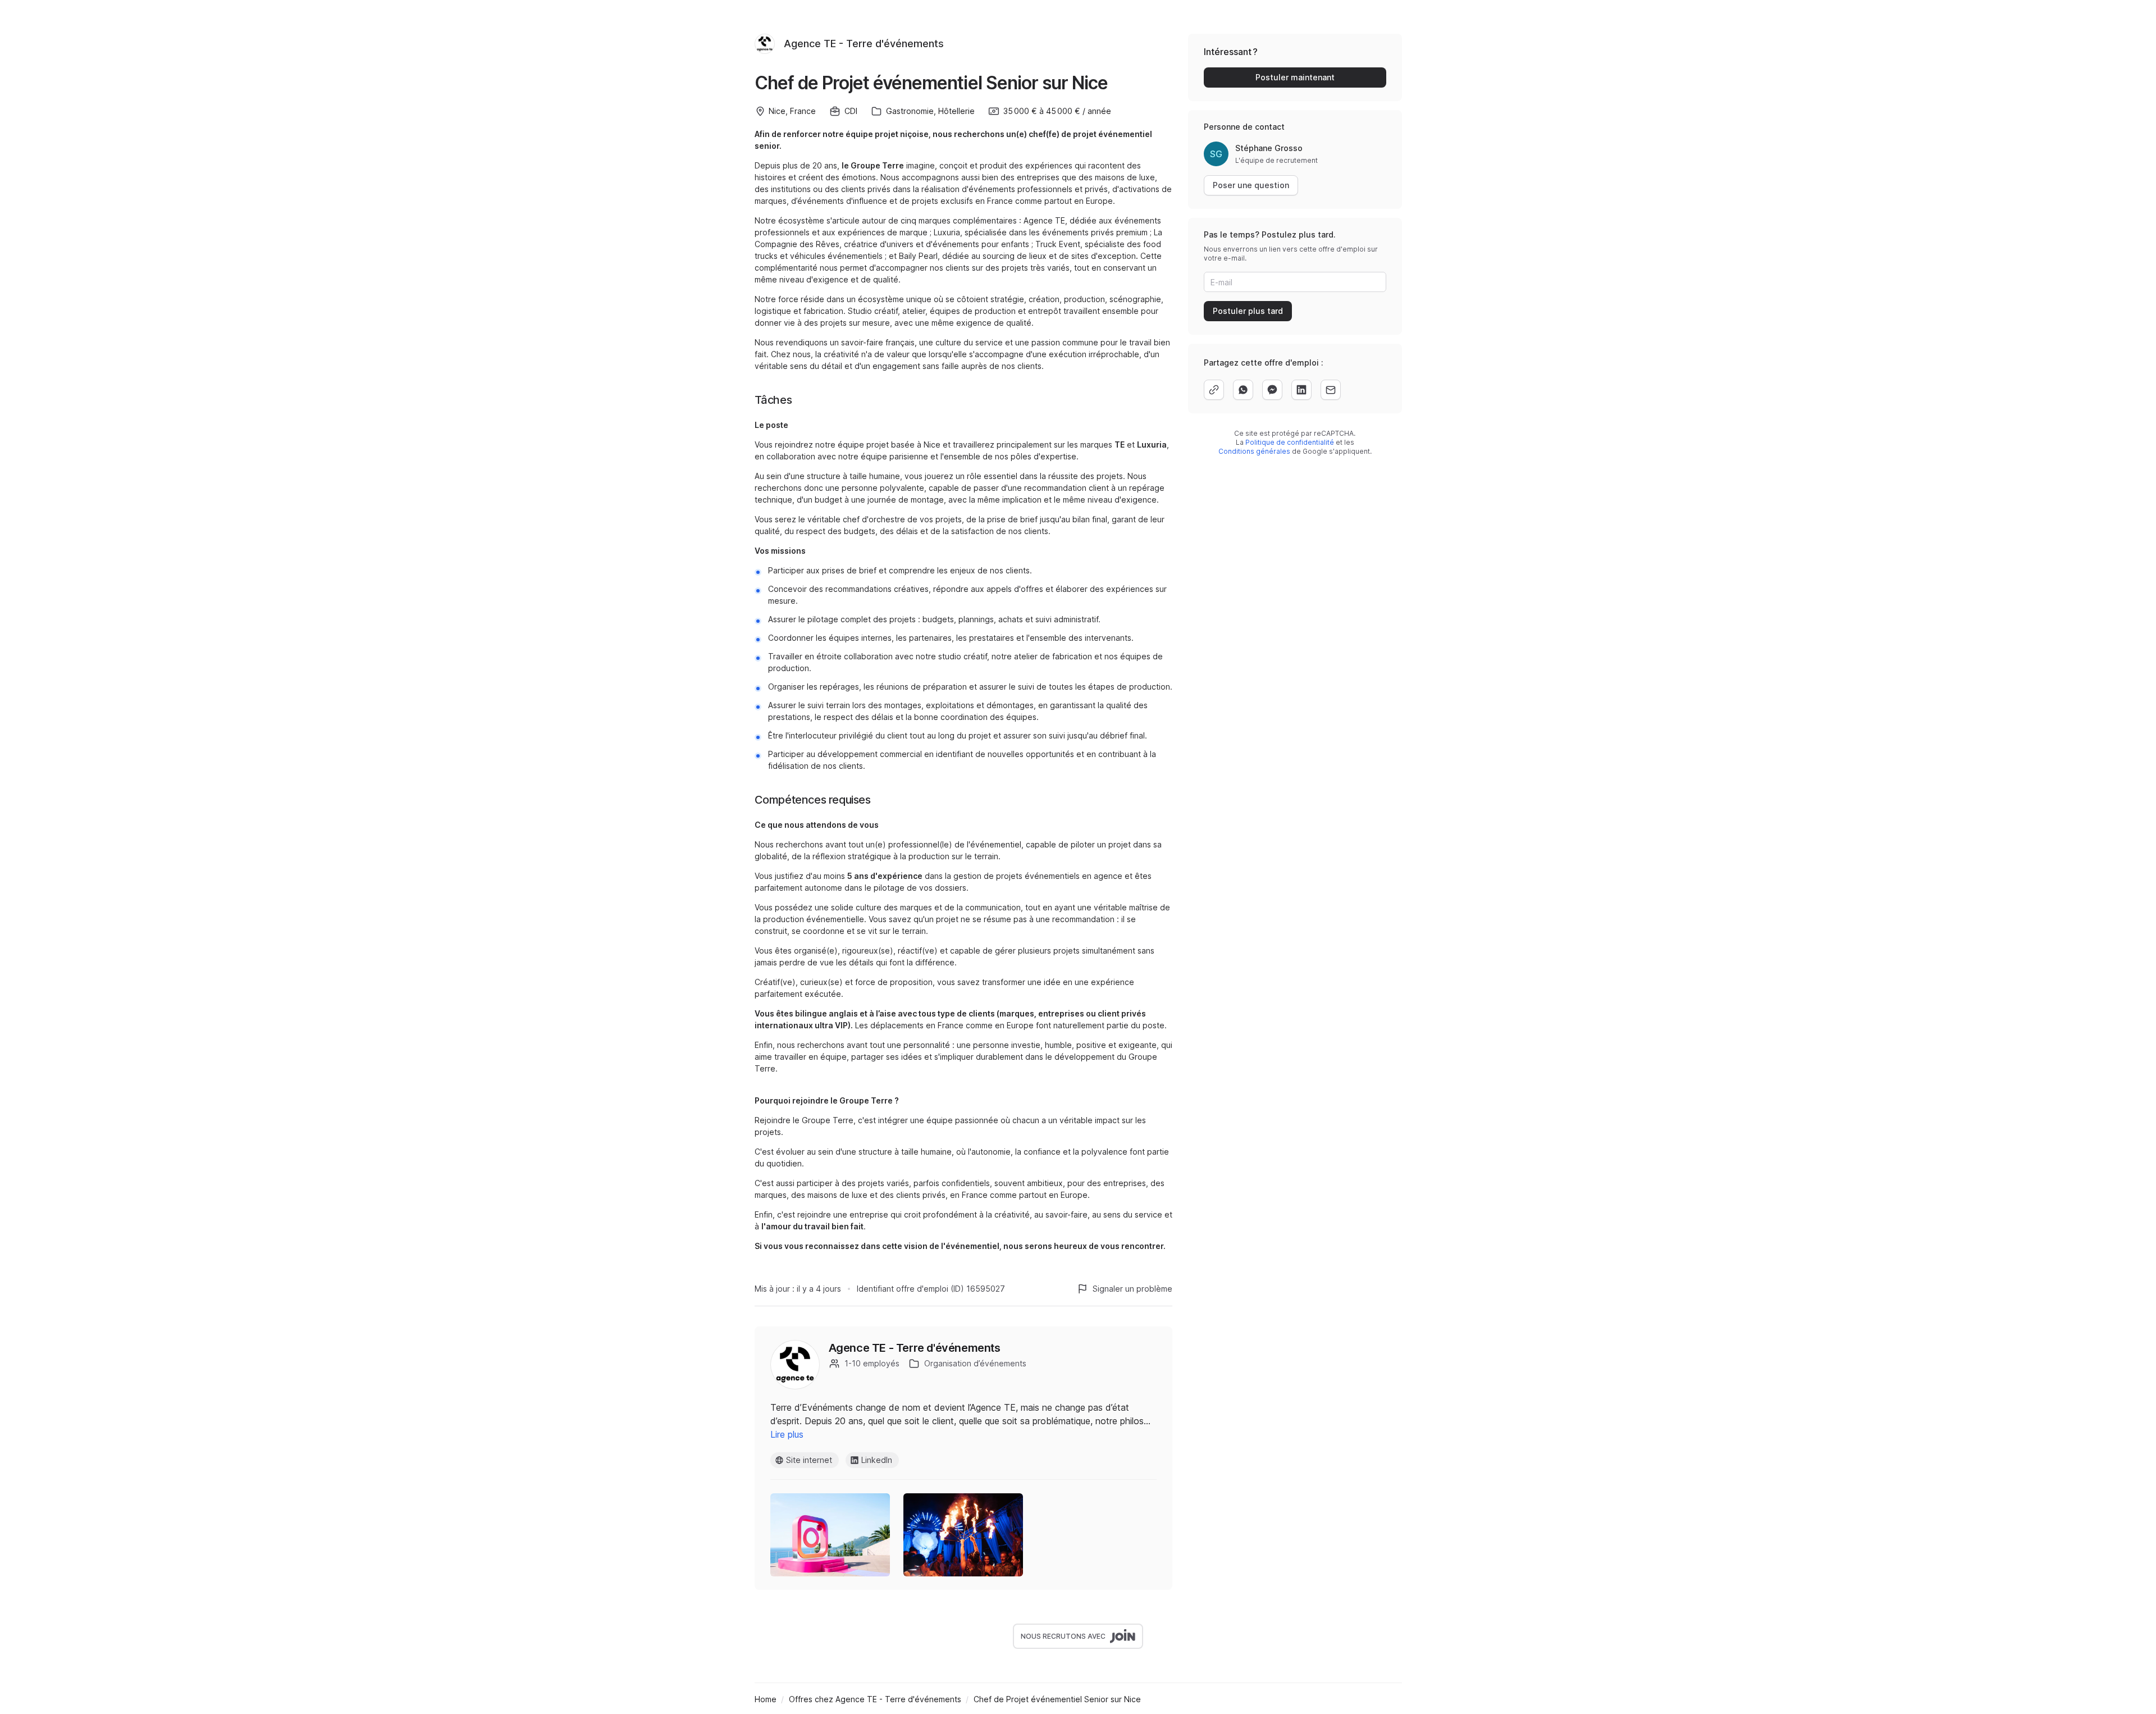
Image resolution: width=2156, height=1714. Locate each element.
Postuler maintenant (1295, 77)
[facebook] (1272, 390)
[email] (1331, 390)
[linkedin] (1301, 390)
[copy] (1214, 390)
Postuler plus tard (1248, 311)
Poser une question (1251, 185)
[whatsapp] (1243, 390)
